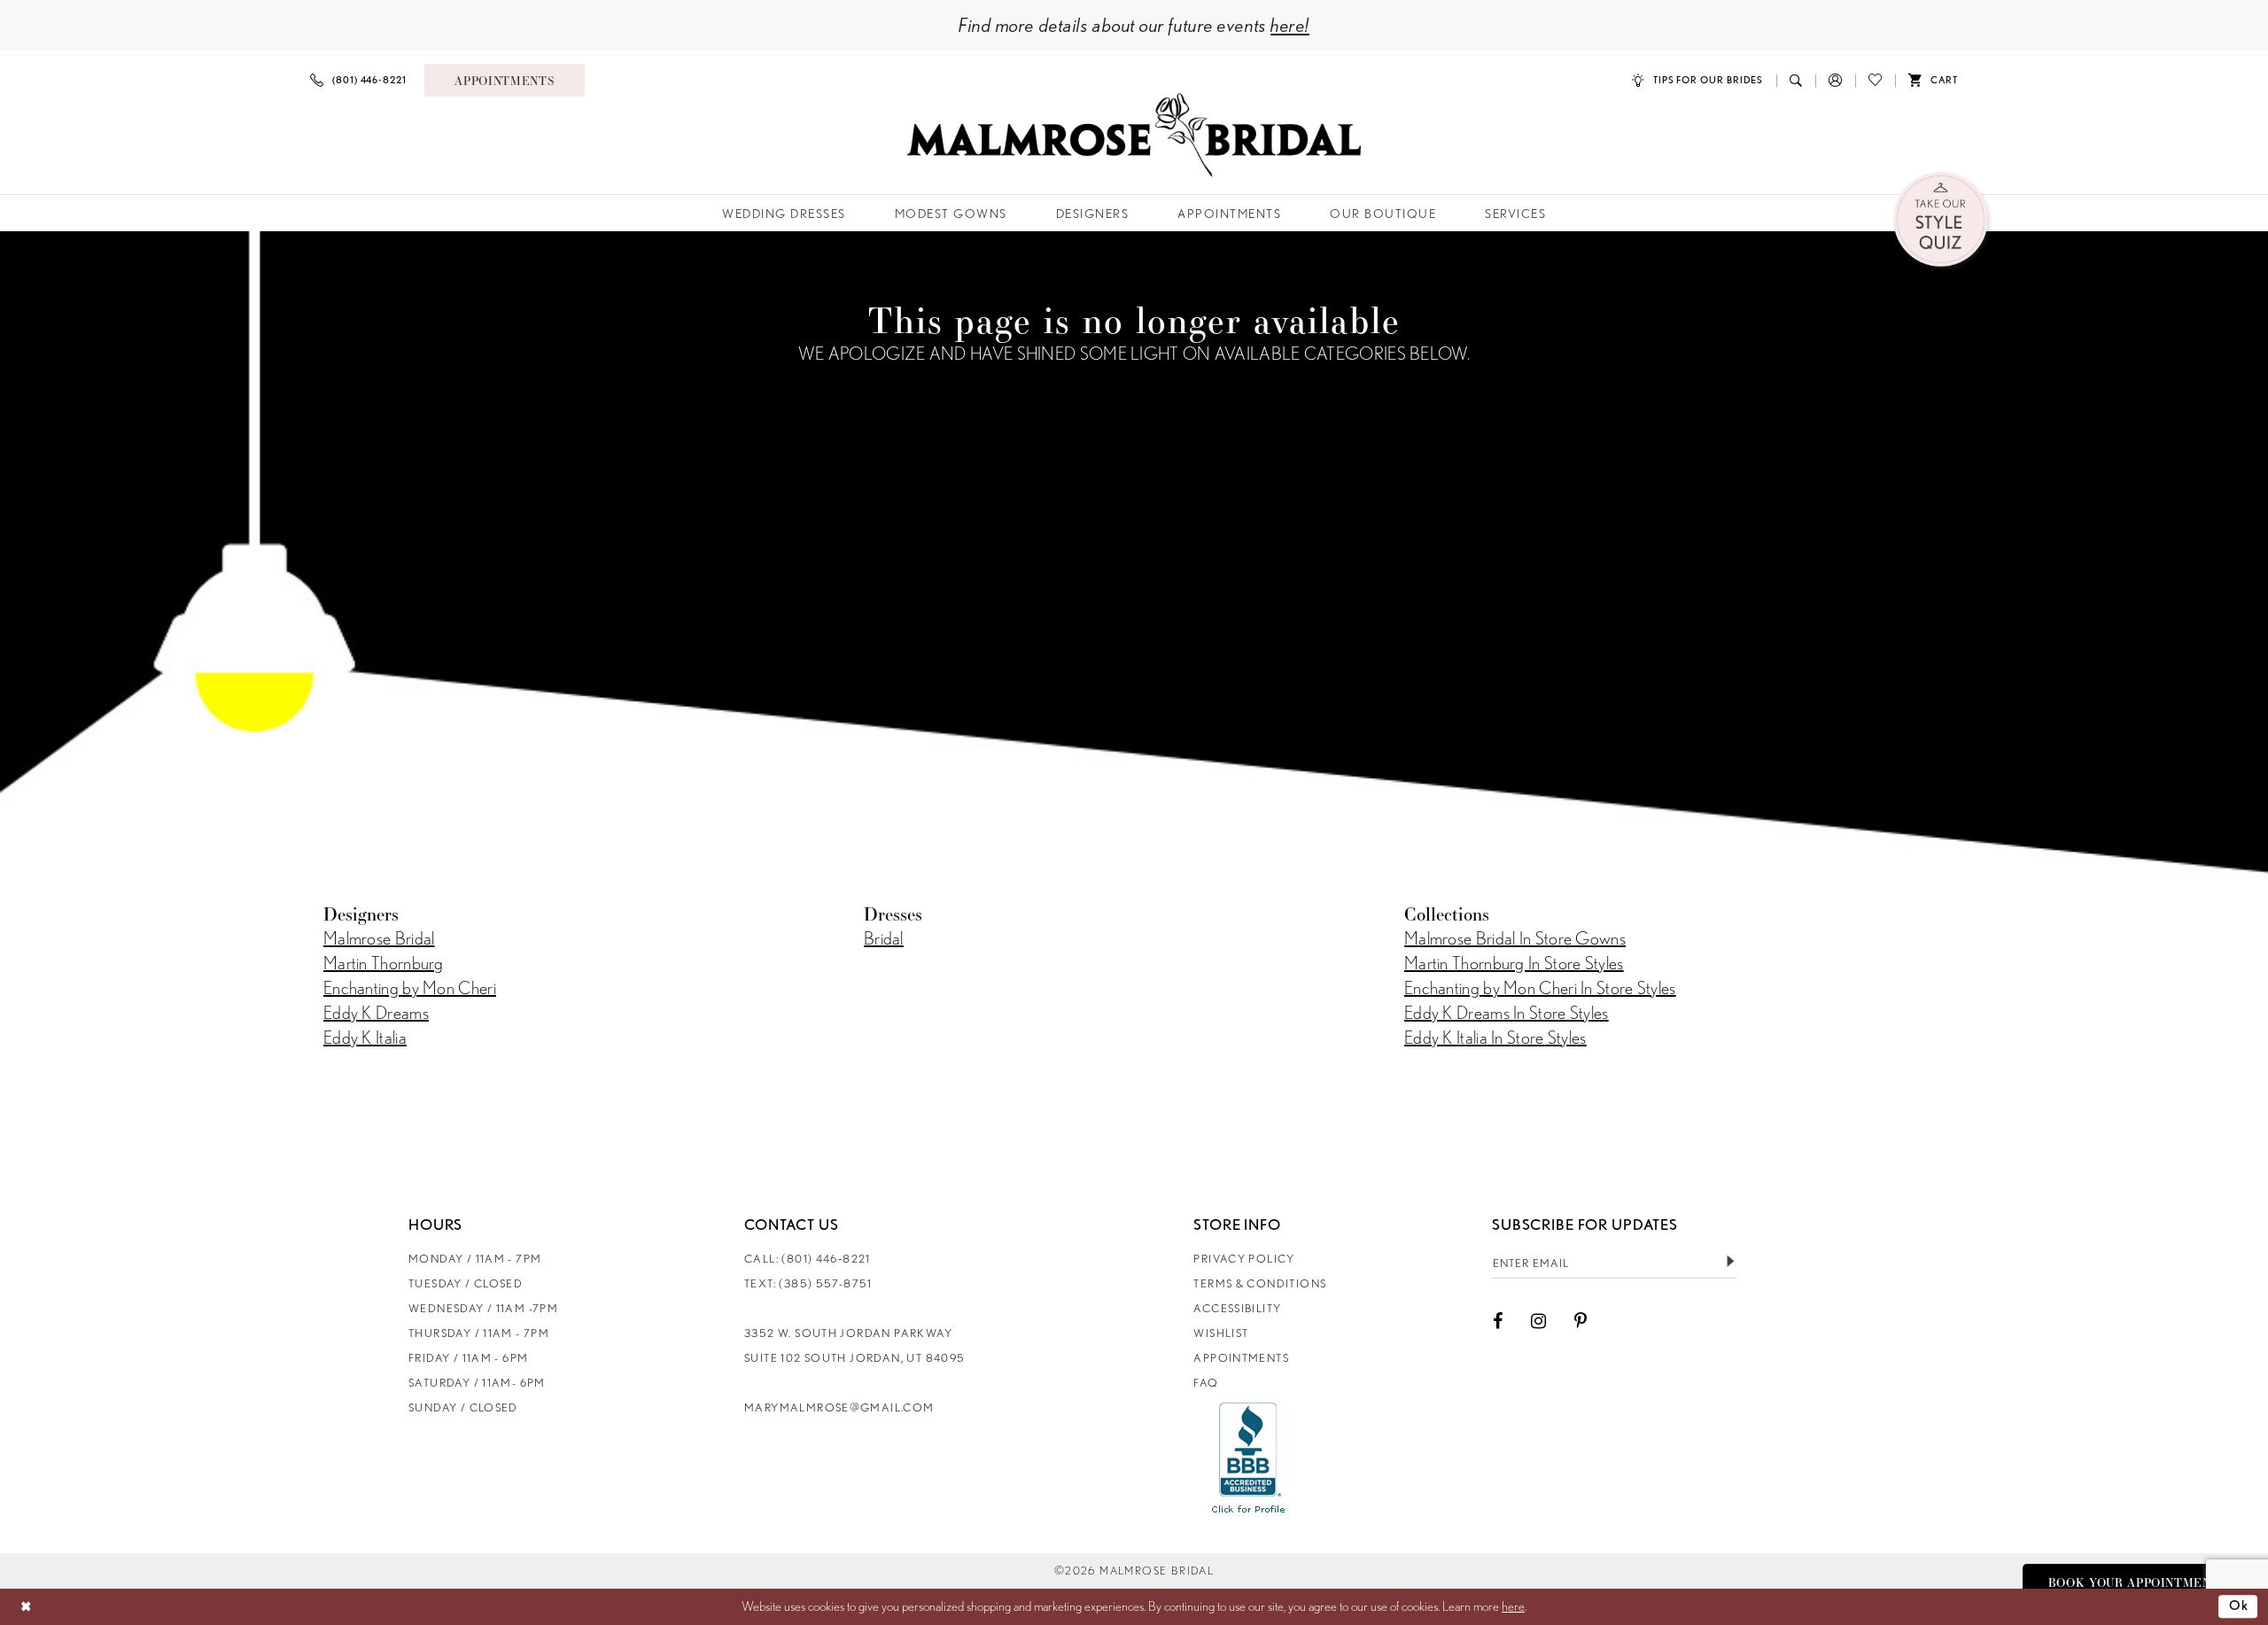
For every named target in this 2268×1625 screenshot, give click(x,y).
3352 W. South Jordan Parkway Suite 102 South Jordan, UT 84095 (854, 1345)
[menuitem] (358, 80)
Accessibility (1237, 1308)
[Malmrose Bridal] (1134, 135)
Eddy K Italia (365, 1038)
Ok (2239, 1606)
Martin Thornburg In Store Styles (1514, 963)
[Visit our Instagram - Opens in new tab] (1538, 1321)
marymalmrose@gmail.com (839, 1407)
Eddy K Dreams (376, 1013)
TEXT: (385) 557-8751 (808, 1283)
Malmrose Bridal (379, 938)
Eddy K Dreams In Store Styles (1507, 1013)
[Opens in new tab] (1249, 1458)
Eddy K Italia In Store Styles (1495, 1038)
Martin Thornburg (384, 963)
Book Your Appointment (2134, 1582)
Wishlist (1221, 1333)
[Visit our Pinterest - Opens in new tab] (1581, 1321)
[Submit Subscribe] (1730, 1263)
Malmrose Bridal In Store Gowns (1515, 938)
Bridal (884, 938)
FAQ (1206, 1383)
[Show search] (1796, 80)
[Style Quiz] (1942, 221)
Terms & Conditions (1260, 1283)
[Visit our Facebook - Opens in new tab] (1498, 1321)
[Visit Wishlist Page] (1875, 80)
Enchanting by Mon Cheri (410, 988)
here (1513, 1606)
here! (1290, 25)
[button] (1835, 80)
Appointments (1241, 1358)
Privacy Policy (1244, 1259)
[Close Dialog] (26, 1607)
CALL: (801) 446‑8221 (808, 1259)
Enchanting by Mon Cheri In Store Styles (1540, 988)
